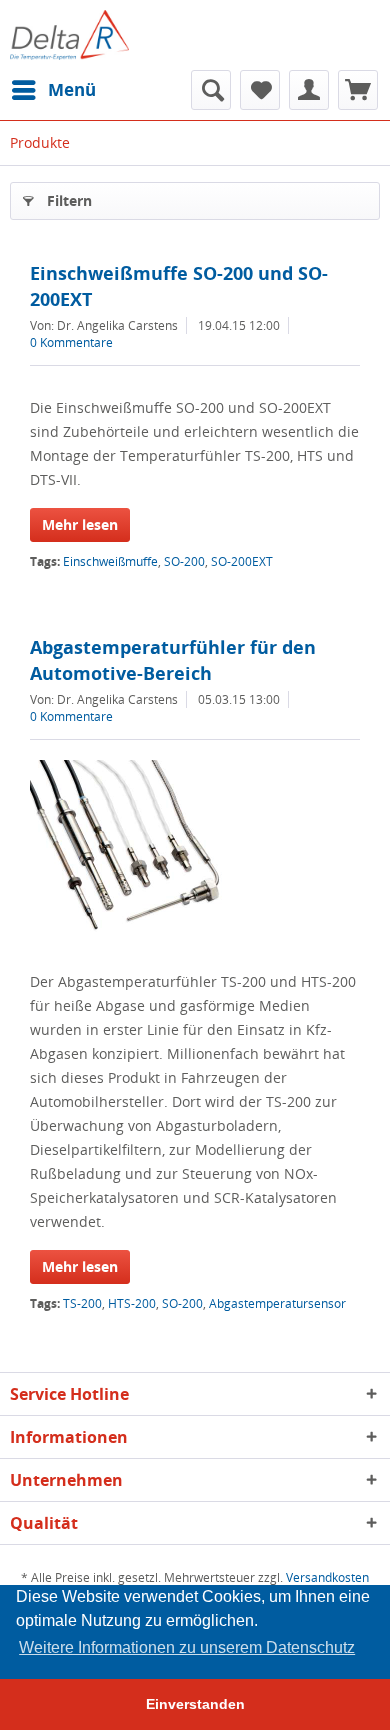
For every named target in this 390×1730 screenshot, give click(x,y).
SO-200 (184, 561)
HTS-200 (132, 1303)
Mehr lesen (80, 524)
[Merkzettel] (260, 90)
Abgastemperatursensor (277, 1303)
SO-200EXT (242, 561)
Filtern (69, 200)
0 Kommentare (71, 342)
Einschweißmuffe (110, 561)
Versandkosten (327, 1577)
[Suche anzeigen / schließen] (211, 90)
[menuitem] (53, 90)
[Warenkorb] (358, 90)
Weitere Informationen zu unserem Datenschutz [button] (187, 1647)
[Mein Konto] (309, 90)
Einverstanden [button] (195, 1704)
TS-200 (82, 1303)
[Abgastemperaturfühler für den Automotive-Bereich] (195, 860)
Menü (72, 89)
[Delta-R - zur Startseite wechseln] (69, 35)
